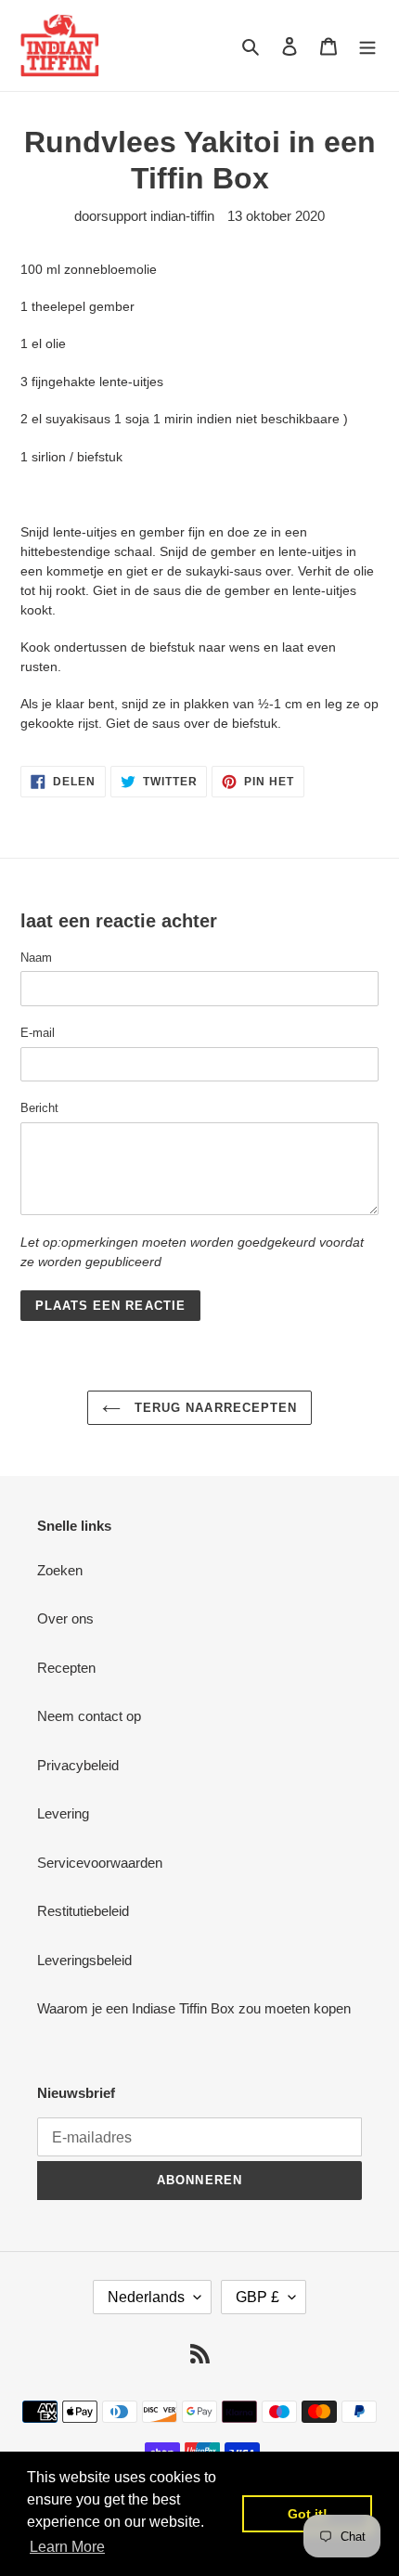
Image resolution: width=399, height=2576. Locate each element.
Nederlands (146, 2297)
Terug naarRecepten (213, 1408)
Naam (36, 958)
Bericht (39, 1108)
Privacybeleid (78, 1765)
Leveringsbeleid (84, 1960)
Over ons (65, 1618)
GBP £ (257, 2297)
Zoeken (60, 1570)
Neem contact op (89, 1716)
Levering (63, 1813)
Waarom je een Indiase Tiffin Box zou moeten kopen (194, 2008)
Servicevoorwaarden (100, 1863)
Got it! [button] (308, 2514)
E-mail (38, 1033)
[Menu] (367, 46)
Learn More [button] (67, 2547)
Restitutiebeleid (83, 1911)
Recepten (66, 1668)
